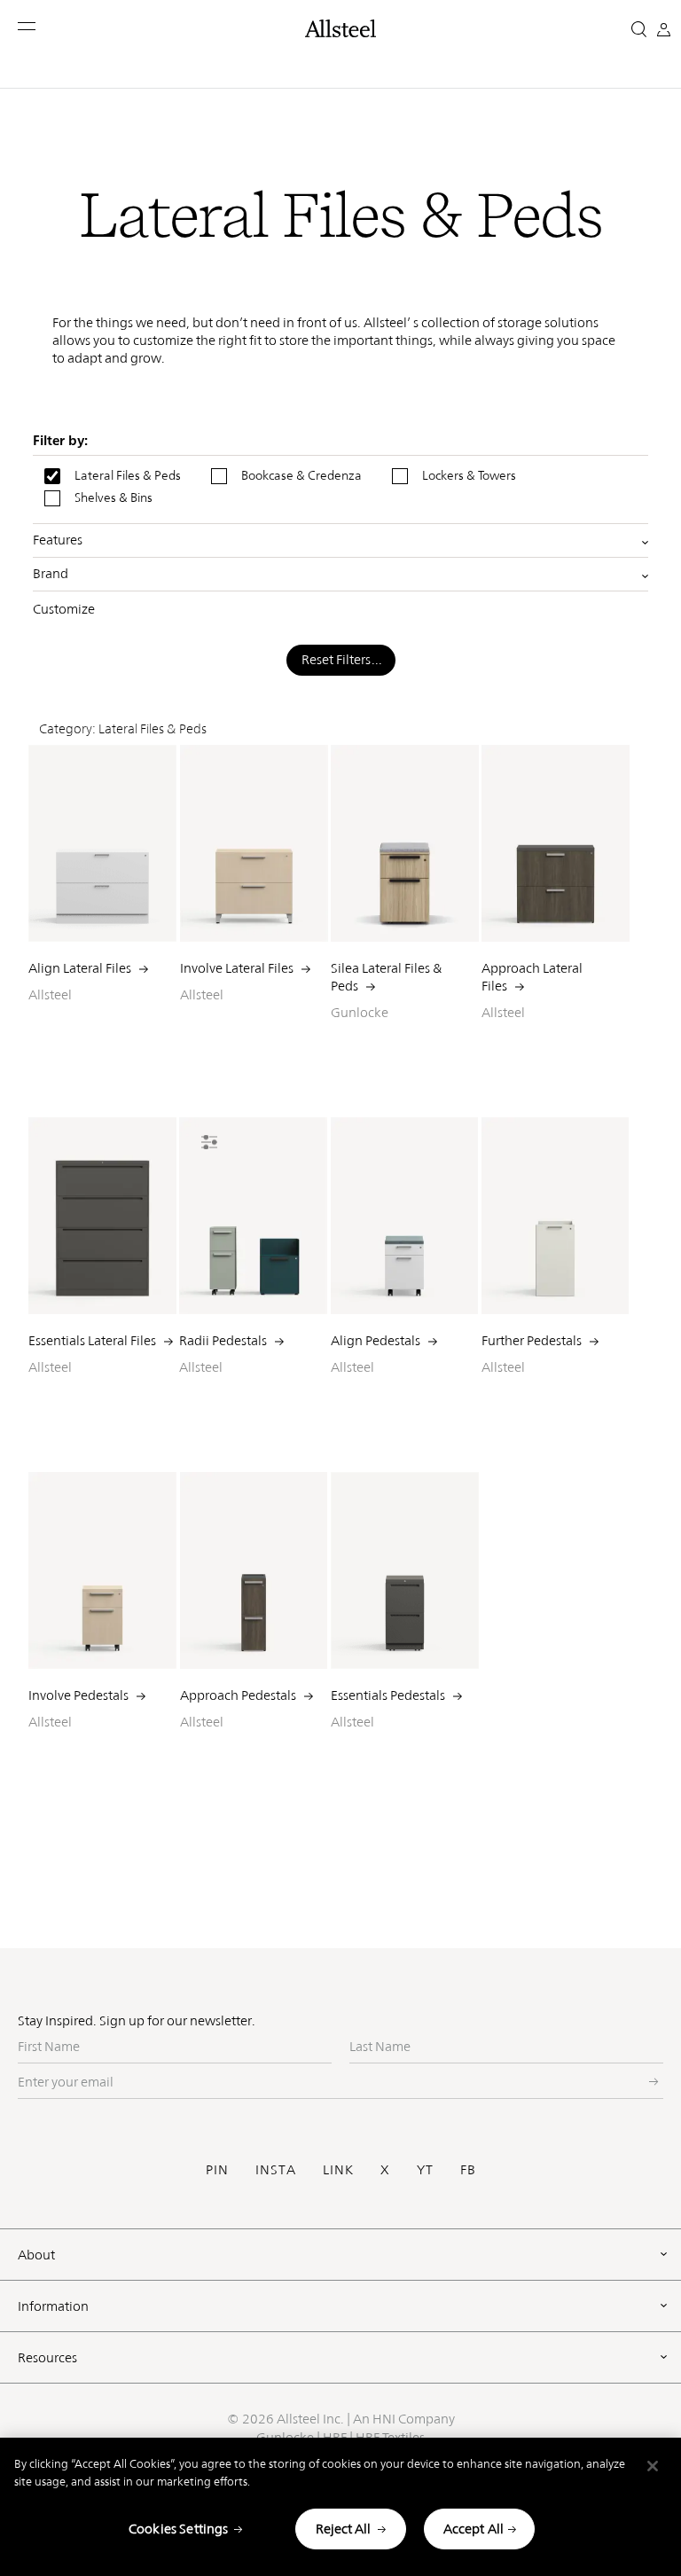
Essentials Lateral (92, 1340)
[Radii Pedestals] (253, 1216)
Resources (47, 2357)
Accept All (474, 2529)
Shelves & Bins (113, 497)
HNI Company (414, 2419)
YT (425, 2169)
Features (58, 540)
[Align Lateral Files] (102, 843)
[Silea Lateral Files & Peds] (405, 843)
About (36, 2255)
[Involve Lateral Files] (254, 843)
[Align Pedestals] (405, 1216)
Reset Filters (336, 659)
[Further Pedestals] (556, 1216)
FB (468, 2169)
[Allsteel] (340, 28)
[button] (28, 26)
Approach (238, 1695)
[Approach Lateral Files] (556, 843)
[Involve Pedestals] (102, 1570)
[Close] (653, 2466)
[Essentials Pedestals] (405, 1570)
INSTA (276, 2169)
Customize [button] (64, 609)
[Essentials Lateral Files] (102, 1216)
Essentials (388, 1695)
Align (376, 1340)
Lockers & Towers (469, 475)
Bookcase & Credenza (301, 475)
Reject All (343, 2529)
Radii (223, 1340)
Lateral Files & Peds (128, 475)
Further (532, 1340)
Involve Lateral (237, 968)
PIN (217, 2169)
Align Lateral (80, 968)
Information (53, 2306)
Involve (78, 1695)
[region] (340, 2507)
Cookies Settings (178, 2529)
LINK (338, 2169)
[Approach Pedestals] (254, 1570)
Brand (51, 574)
